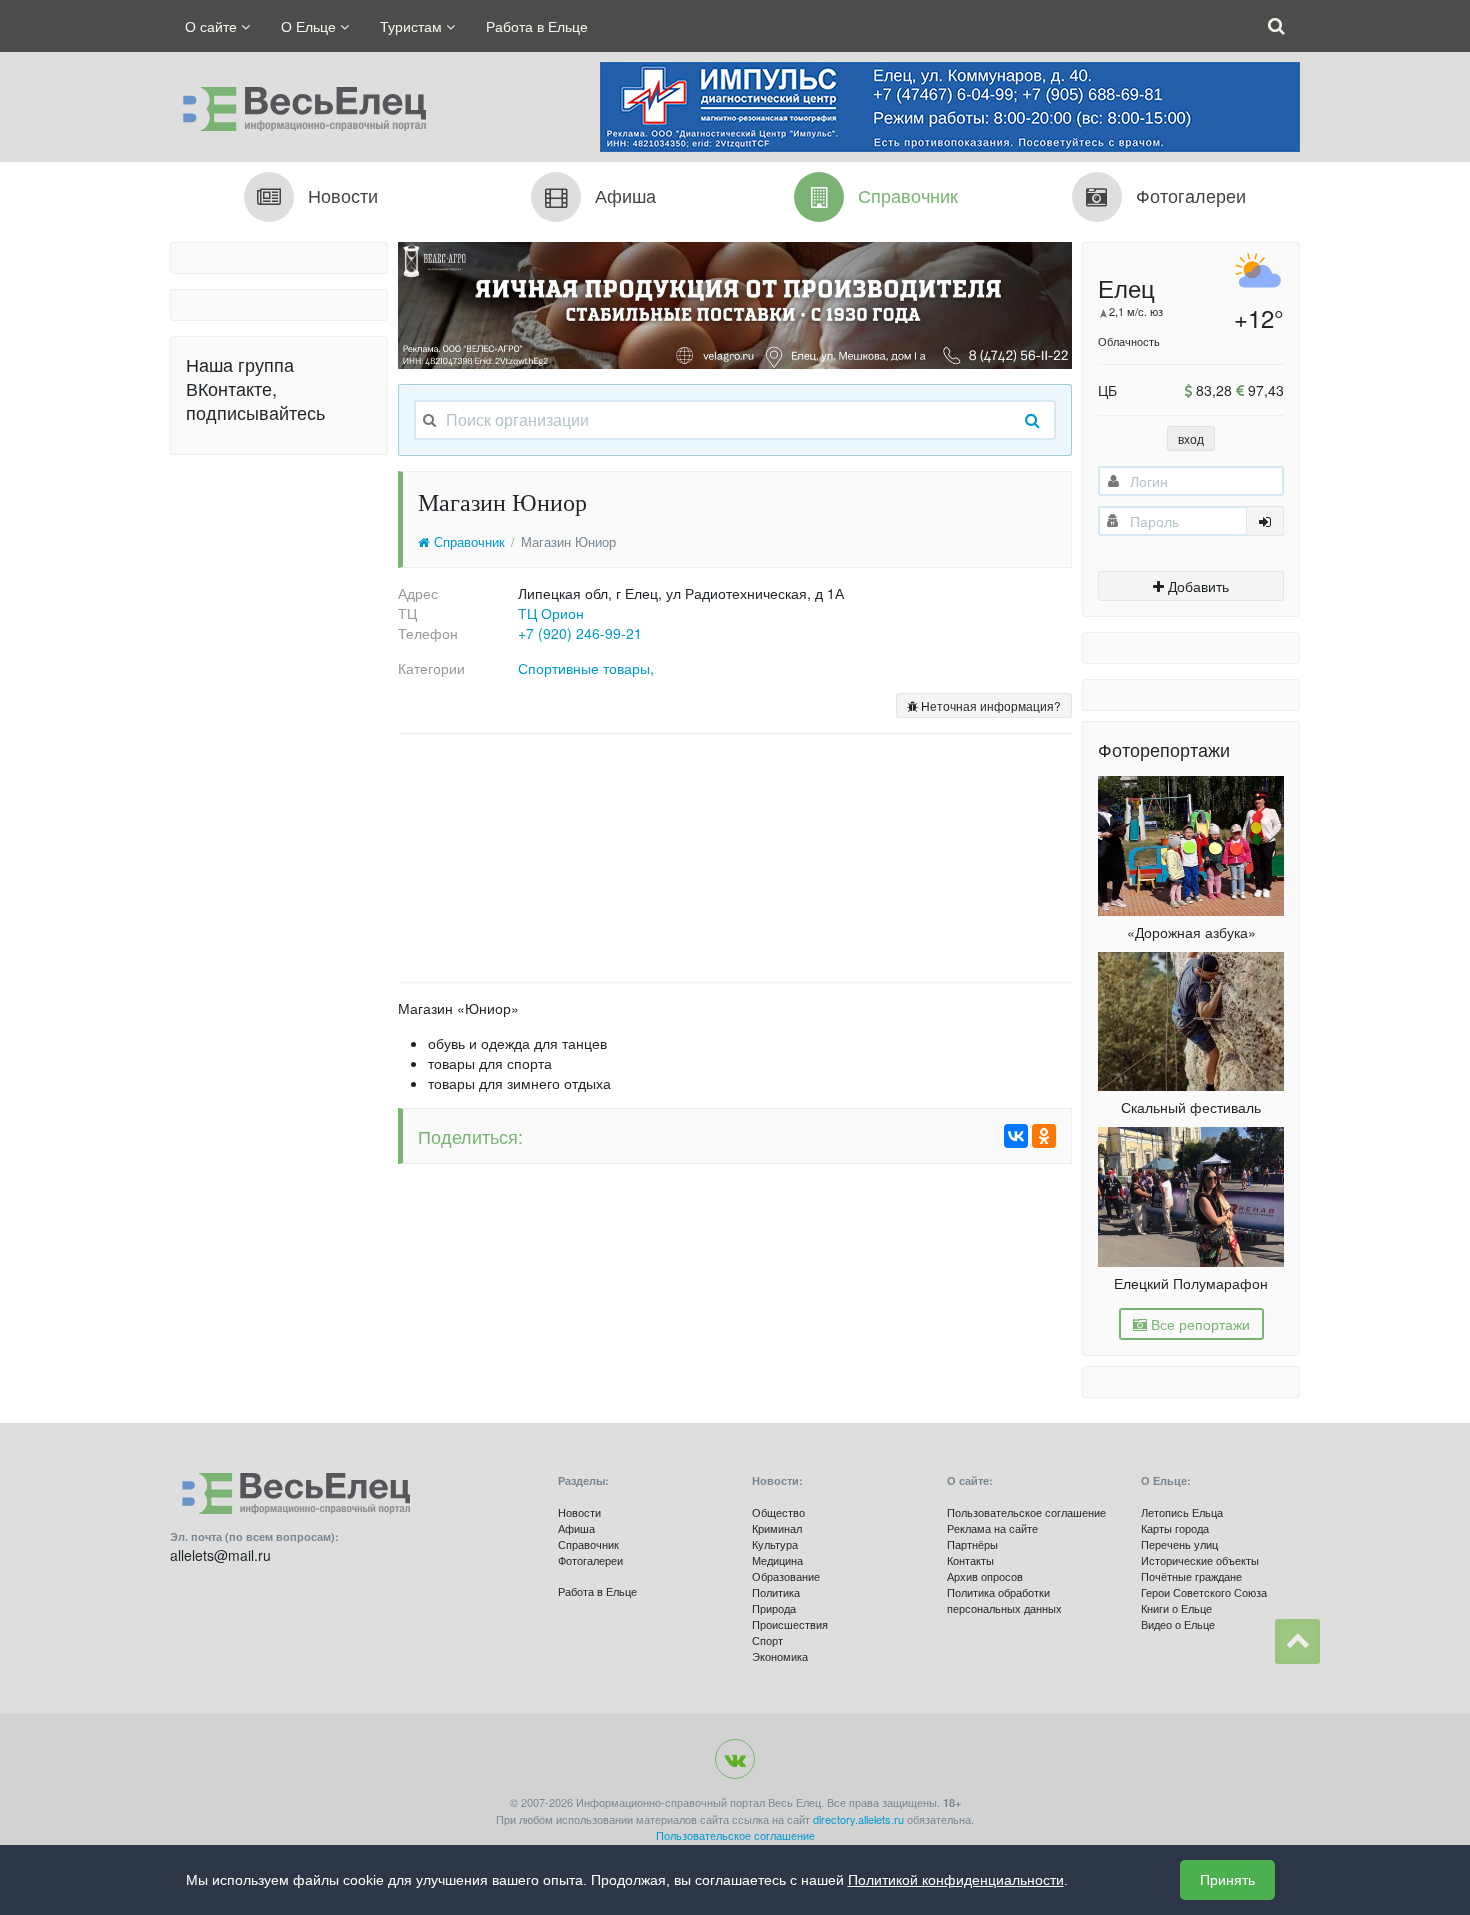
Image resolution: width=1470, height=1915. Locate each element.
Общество (778, 1512)
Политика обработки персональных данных (1004, 1600)
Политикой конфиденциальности (956, 1880)
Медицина (777, 1560)
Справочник (467, 542)
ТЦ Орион (551, 613)
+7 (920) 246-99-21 (580, 633)
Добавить (1196, 586)
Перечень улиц (1179, 1544)
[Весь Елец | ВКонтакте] (735, 1759)
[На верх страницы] (1297, 1641)
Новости (579, 1512)
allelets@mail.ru (220, 1555)
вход (1191, 438)
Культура (775, 1544)
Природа (774, 1608)
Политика (776, 1592)
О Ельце (310, 26)
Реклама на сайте (992, 1528)
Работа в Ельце (537, 26)
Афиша (576, 1528)
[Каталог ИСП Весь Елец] (298, 104)
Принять (1227, 1880)
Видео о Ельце (1178, 1624)
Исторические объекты (1200, 1560)
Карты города (1175, 1528)
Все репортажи (1198, 1324)
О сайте (213, 26)
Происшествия (790, 1624)
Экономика (780, 1656)
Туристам (413, 26)
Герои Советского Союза (1204, 1592)
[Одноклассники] (1044, 1136)
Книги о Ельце (1176, 1608)
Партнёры (972, 1544)
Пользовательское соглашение (1026, 1512)
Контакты (970, 1560)
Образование (786, 1576)
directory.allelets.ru (858, 1819)
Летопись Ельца (1182, 1512)
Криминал (777, 1528)
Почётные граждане (1191, 1576)
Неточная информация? (989, 705)
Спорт (767, 1640)
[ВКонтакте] (1016, 1136)
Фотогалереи (590, 1560)
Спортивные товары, (586, 668)
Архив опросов (985, 1576)
